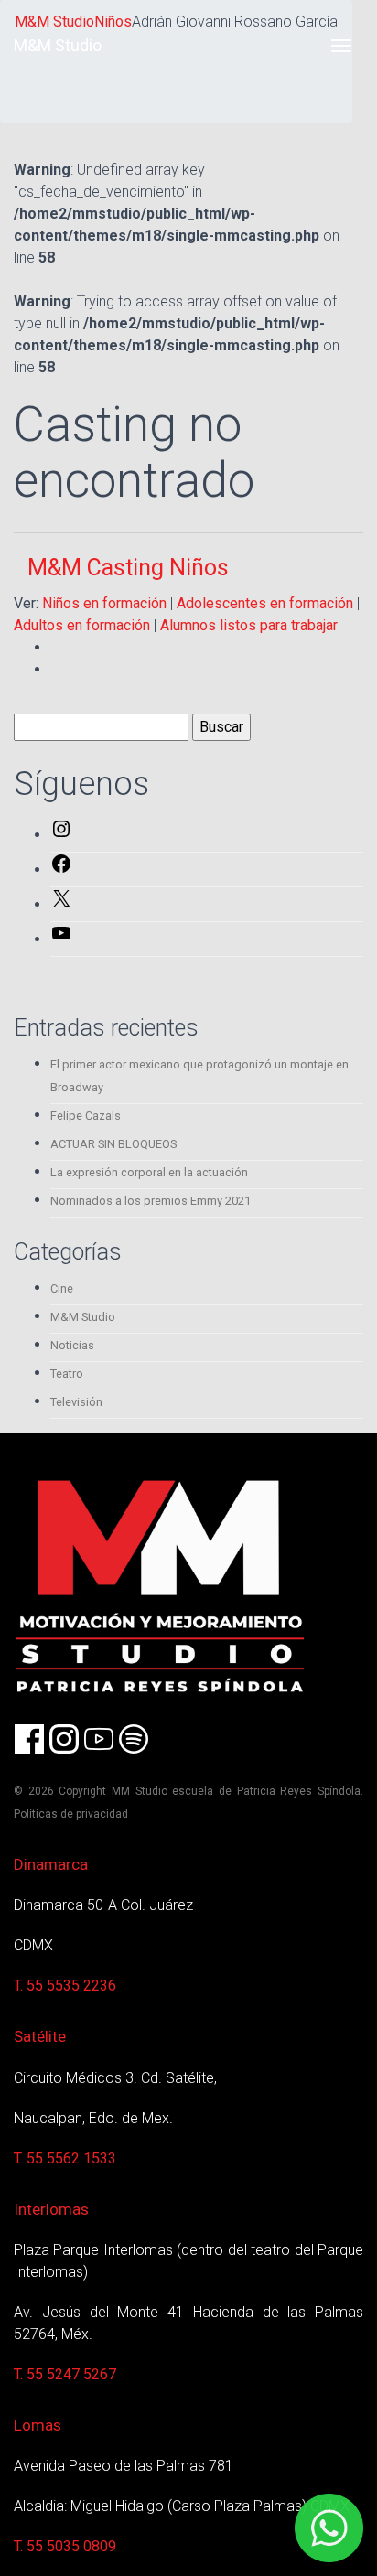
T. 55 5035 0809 (65, 2546)
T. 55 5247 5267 (65, 2374)
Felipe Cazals (86, 1116)
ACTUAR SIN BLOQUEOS (113, 1144)
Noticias (72, 1345)
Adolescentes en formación (265, 603)
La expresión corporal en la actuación (149, 1172)
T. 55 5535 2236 (65, 1986)
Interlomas (51, 2209)
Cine (62, 1288)
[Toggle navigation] (341, 46)
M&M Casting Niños (128, 568)
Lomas (38, 2425)
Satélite (40, 2036)
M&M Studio (58, 45)
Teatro (67, 1374)
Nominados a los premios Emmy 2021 (151, 1201)
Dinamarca (51, 1864)
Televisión (76, 1402)
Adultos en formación (82, 625)
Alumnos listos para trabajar (249, 625)
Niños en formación (104, 603)
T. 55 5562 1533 (65, 2158)
